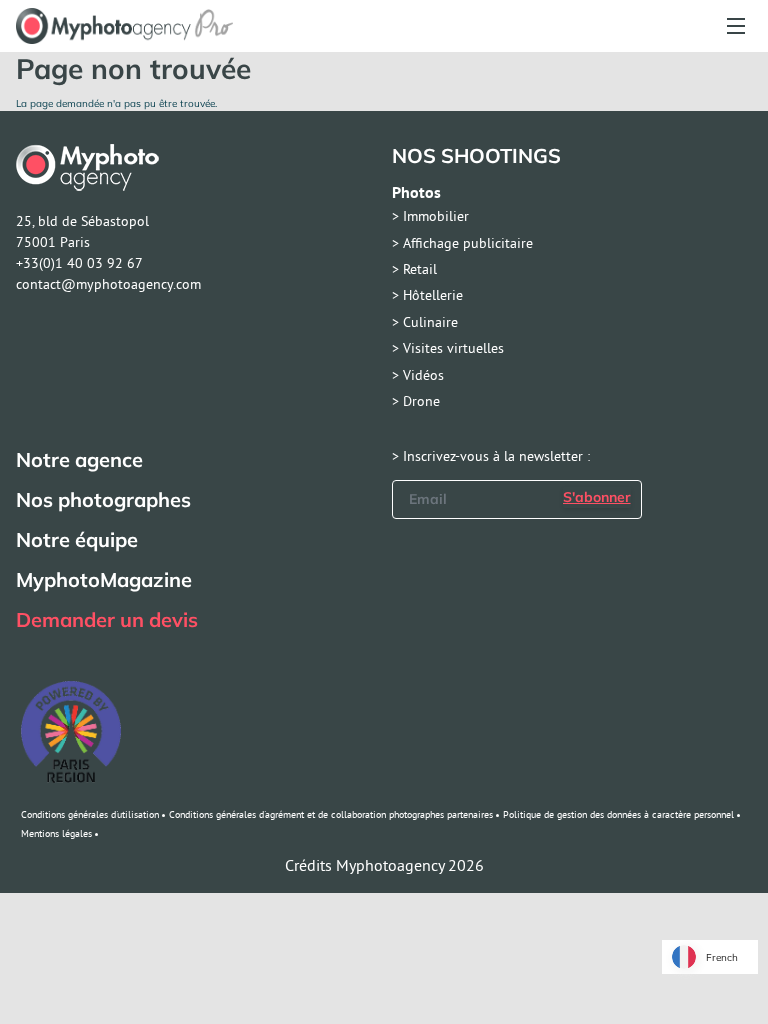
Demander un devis (107, 620)
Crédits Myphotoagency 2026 (384, 865)
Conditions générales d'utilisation (90, 814)
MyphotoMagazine (104, 580)
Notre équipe (77, 540)
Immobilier (436, 216)
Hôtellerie (433, 295)
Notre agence (79, 460)
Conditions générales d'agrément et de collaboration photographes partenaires (331, 814)
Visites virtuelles (453, 348)
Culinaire (430, 322)
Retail (420, 269)
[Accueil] (124, 26)
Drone (421, 401)
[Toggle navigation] (735, 26)
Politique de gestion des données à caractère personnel (618, 814)
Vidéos (423, 375)
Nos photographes (103, 500)
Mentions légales (56, 833)
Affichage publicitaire (468, 243)
